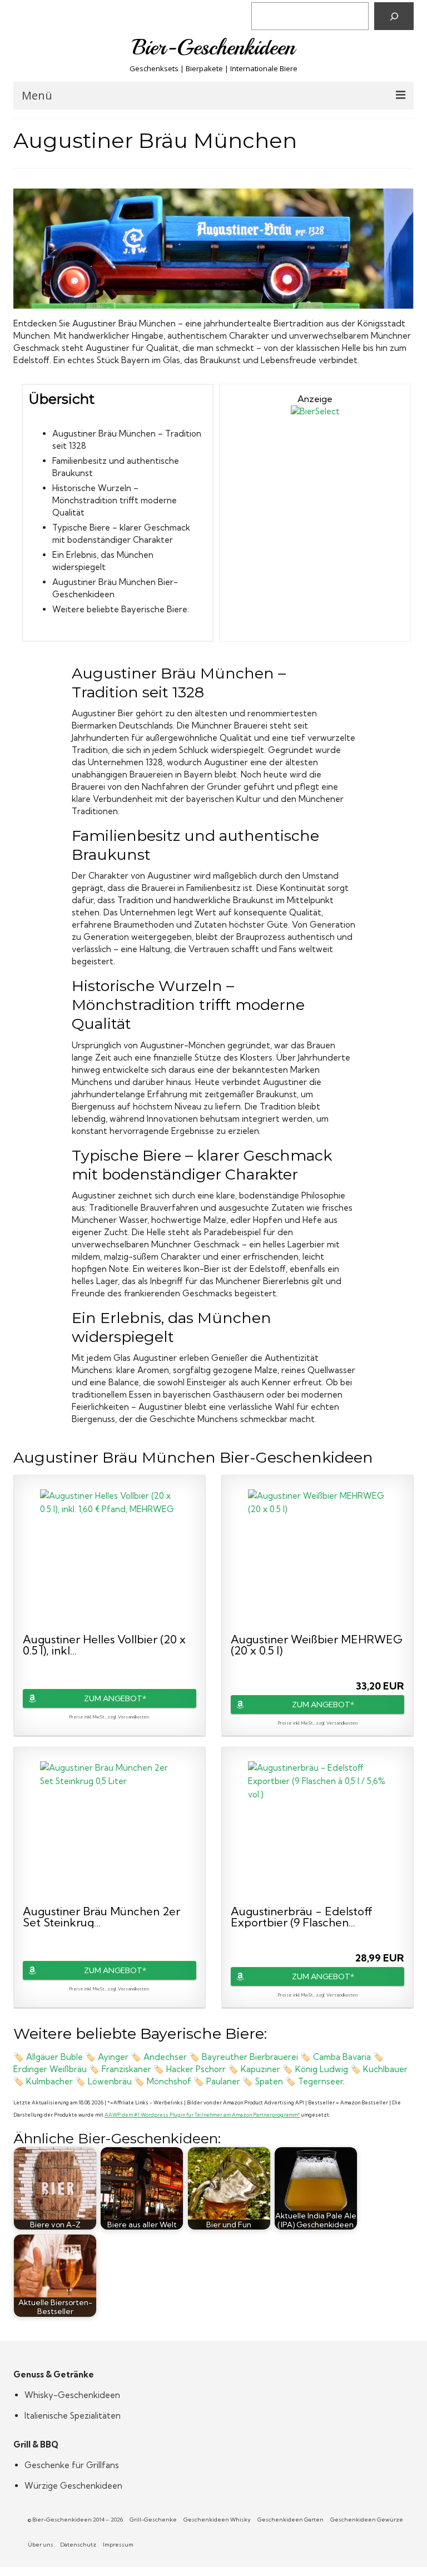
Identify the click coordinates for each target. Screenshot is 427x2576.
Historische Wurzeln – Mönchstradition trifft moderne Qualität (115, 500)
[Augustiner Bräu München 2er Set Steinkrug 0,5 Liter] (110, 1831)
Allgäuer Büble (54, 2057)
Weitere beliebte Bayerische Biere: (121, 609)
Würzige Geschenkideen (73, 2486)
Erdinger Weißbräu (50, 2069)
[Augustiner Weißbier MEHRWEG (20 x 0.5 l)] (317, 1559)
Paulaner (224, 2081)
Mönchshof (170, 2081)
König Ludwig (322, 2069)
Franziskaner (128, 2069)
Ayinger (114, 2057)
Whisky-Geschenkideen (72, 2395)
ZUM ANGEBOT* (115, 1698)
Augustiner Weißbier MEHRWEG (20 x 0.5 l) (317, 1645)
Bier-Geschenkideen (214, 47)
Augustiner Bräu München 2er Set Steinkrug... (101, 1917)
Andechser (165, 2057)
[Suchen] (394, 16)
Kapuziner (260, 2069)
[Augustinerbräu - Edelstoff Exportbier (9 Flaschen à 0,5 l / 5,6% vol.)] (317, 1831)
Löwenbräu (111, 2081)
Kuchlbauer (385, 2069)
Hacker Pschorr (196, 2069)
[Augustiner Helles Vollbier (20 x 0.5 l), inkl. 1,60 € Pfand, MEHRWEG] (110, 1559)
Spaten (269, 2081)
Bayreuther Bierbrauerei (250, 2057)
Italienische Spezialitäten (73, 2416)
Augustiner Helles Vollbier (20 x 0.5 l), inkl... (104, 1645)
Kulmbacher (51, 2081)
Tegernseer (321, 2081)
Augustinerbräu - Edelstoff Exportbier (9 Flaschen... (302, 1917)
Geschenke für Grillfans (72, 2465)
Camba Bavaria (342, 2057)
